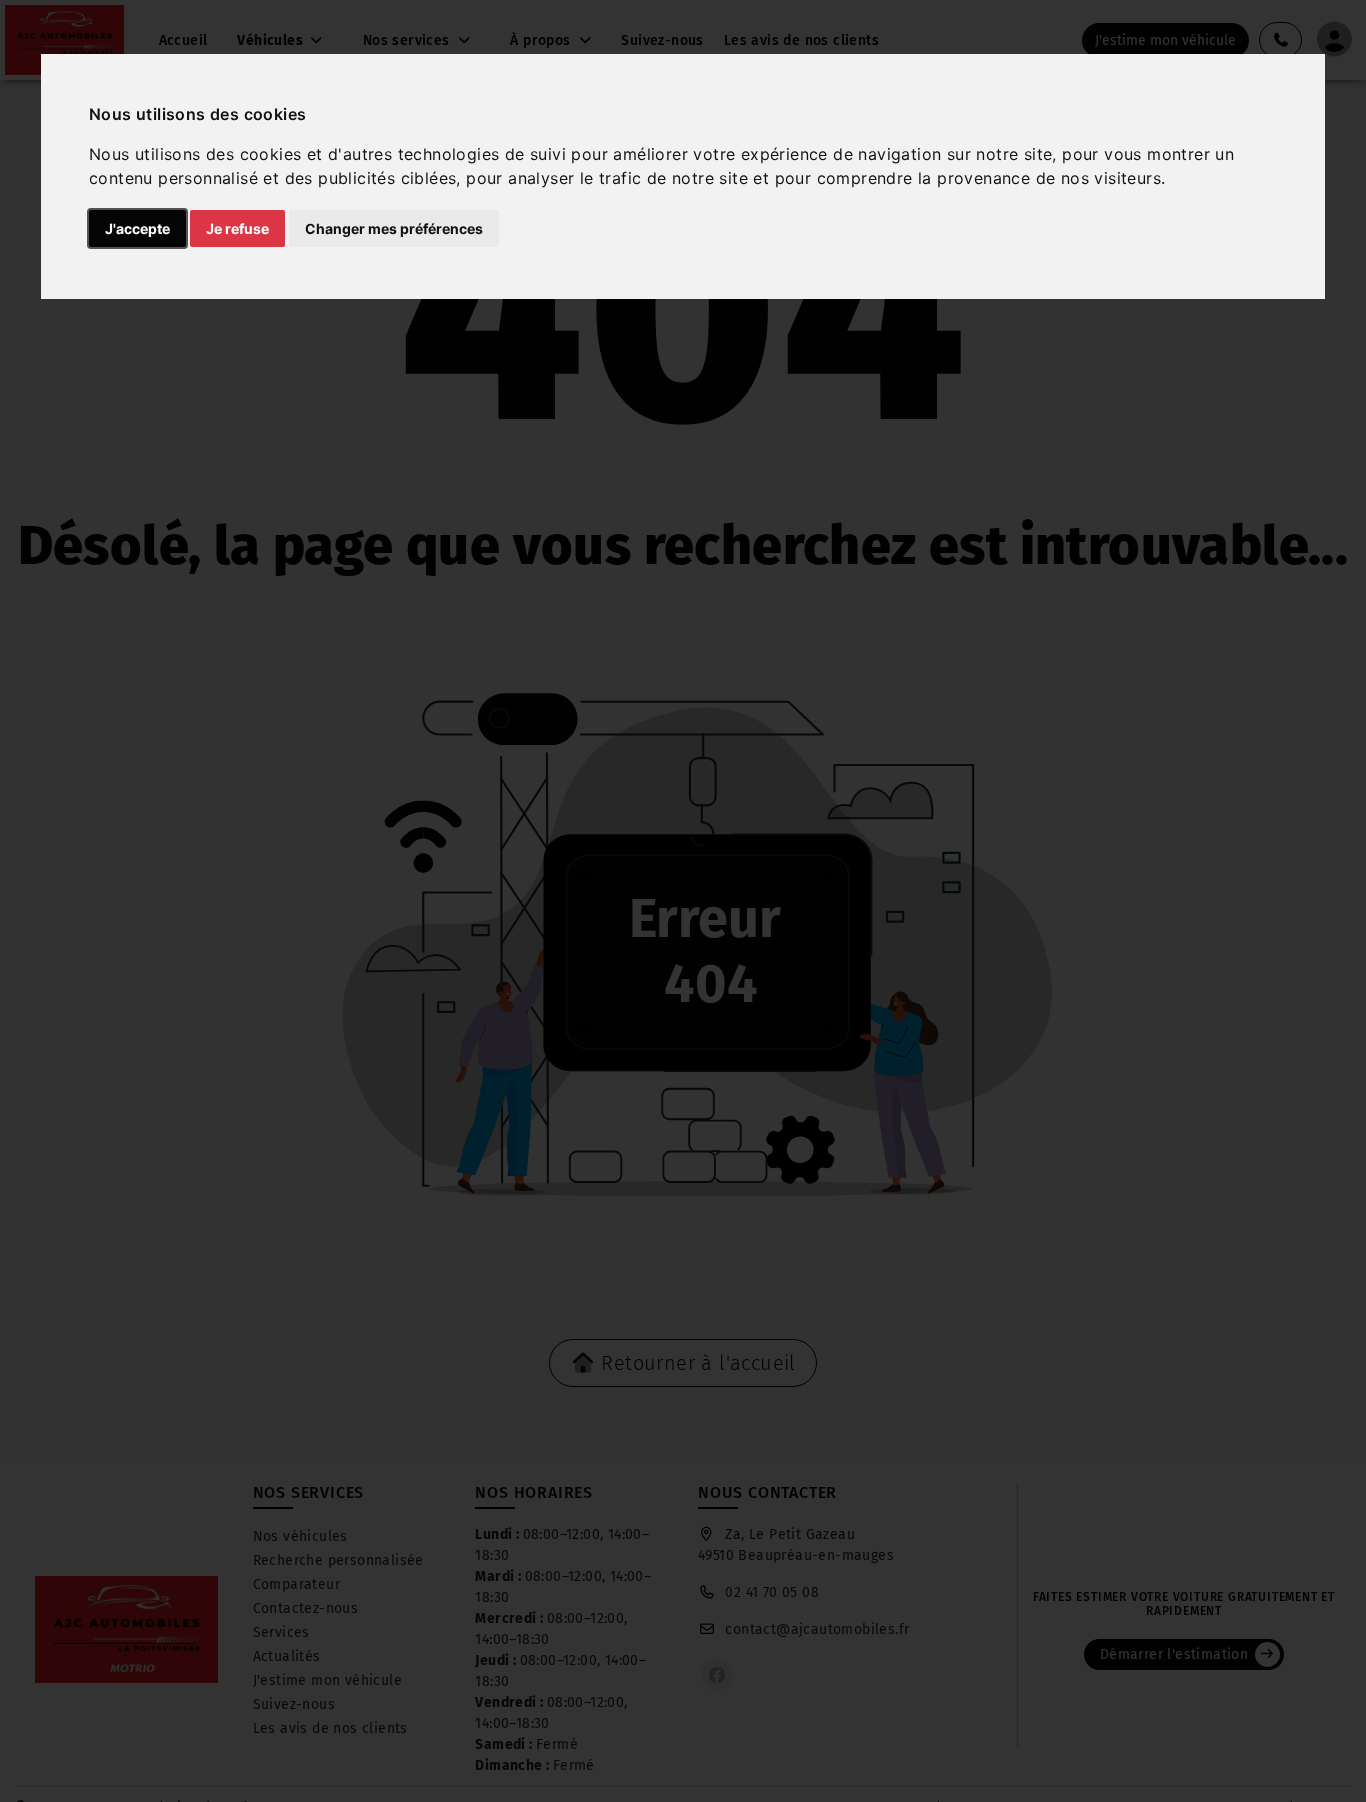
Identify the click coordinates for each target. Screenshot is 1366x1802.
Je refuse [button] (237, 228)
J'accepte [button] (137, 228)
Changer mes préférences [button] (394, 228)
